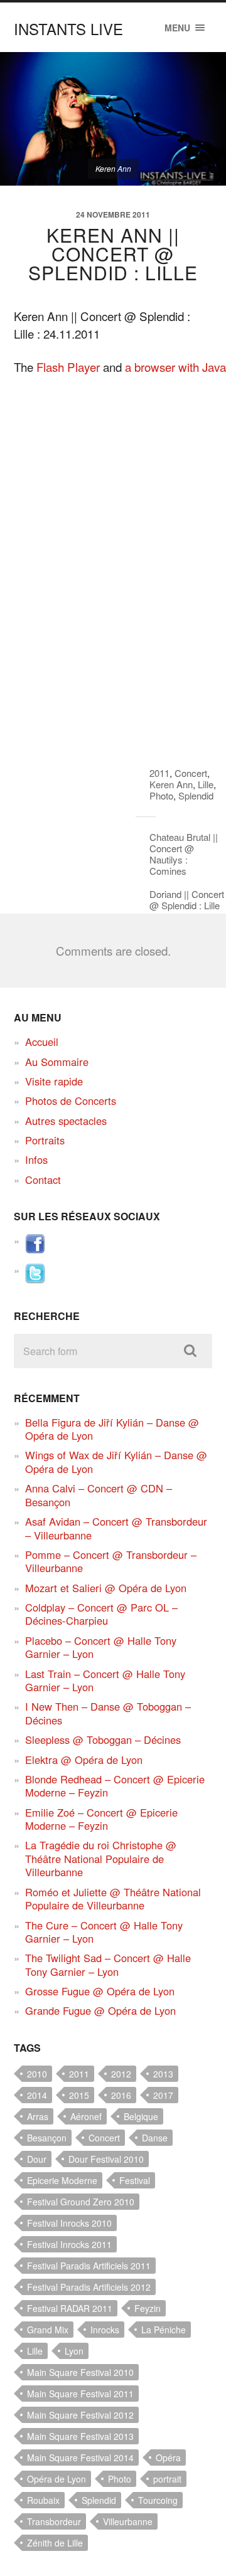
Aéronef (86, 2116)
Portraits (45, 1140)
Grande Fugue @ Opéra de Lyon (100, 2010)
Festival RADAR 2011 (70, 2308)
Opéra (168, 2457)
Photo (161, 795)
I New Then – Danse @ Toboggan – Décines (108, 1713)
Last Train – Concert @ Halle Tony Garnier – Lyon (105, 1680)
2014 (37, 2095)
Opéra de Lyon (56, 2479)
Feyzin (148, 2308)
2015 (79, 2095)
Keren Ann (171, 784)
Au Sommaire (57, 1062)
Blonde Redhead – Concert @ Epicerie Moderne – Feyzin (115, 1786)
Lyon (74, 2351)
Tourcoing (158, 2500)
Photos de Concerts (71, 1101)
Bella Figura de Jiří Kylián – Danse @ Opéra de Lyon (112, 1429)
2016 (121, 2095)
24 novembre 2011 (113, 214)
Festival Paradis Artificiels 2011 (89, 2266)
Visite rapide (54, 1081)
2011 (159, 773)
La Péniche (164, 2330)
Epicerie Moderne (62, 2180)
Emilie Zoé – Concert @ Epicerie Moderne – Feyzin (101, 1819)
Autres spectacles (66, 1121)
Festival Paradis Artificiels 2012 (89, 2287)
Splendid (196, 795)
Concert (191, 773)
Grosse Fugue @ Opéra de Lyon (100, 1991)
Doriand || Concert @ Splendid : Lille (187, 900)
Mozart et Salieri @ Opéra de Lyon (106, 1588)
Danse (155, 2138)
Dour (37, 2159)
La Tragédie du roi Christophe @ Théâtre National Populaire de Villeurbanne (101, 1858)
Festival (135, 2180)
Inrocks (105, 2330)
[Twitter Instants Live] (35, 1279)
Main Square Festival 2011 (80, 2394)
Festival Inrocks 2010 (69, 2223)
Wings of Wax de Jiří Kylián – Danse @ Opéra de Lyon (116, 1461)
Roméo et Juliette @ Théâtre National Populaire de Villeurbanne (113, 1898)
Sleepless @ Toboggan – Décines (103, 1739)
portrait (167, 2479)
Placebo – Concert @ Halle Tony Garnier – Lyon (101, 1647)
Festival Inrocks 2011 (69, 2244)
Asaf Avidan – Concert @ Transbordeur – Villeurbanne (116, 1528)
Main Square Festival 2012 (80, 2415)
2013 (163, 2074)
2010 (37, 2074)
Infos (36, 1159)
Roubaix (43, 2500)
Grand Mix (48, 2330)
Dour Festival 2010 (106, 2159)
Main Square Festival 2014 (80, 2457)
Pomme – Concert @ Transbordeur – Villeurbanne (111, 1561)
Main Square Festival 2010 (80, 2372)
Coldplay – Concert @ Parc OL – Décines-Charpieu (101, 1614)
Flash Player (68, 367)
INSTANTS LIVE (68, 29)
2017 (163, 2095)
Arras (38, 2116)
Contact (43, 1180)
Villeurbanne (128, 2521)
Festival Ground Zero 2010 (81, 2202)
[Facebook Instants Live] (35, 1250)
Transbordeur (54, 2521)
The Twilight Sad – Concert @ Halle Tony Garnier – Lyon (108, 1964)
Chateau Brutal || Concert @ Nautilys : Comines (184, 854)
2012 (121, 2074)
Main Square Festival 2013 (80, 2436)
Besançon (47, 2138)
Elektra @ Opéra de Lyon (84, 1760)
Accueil (42, 1042)
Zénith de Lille (55, 2543)
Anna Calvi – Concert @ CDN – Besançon (99, 1495)
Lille (206, 784)
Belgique (141, 2116)
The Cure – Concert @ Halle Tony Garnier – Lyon (104, 1932)
